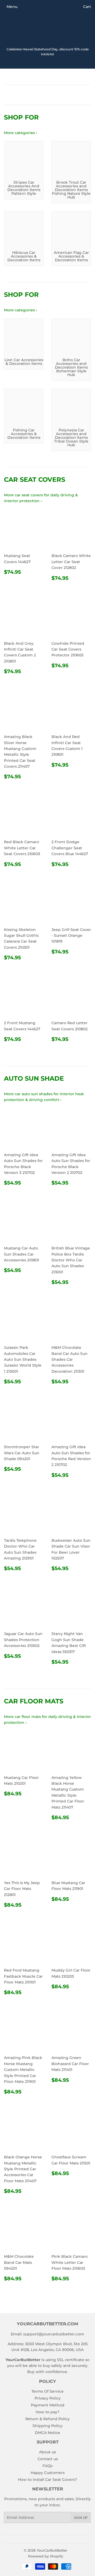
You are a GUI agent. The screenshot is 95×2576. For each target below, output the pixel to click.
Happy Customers (48, 2473)
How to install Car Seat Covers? (47, 2480)
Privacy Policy (48, 2398)
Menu (12, 7)
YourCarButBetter (52, 2550)
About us (47, 2452)
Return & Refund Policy (47, 2419)
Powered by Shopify (46, 2556)
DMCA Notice (47, 2433)
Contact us (48, 2459)
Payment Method (48, 2405)
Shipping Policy (47, 2426)
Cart (87, 7)
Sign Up (81, 2518)
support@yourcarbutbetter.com (54, 2334)
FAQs (47, 2466)
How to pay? (47, 2412)
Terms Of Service (47, 2391)
